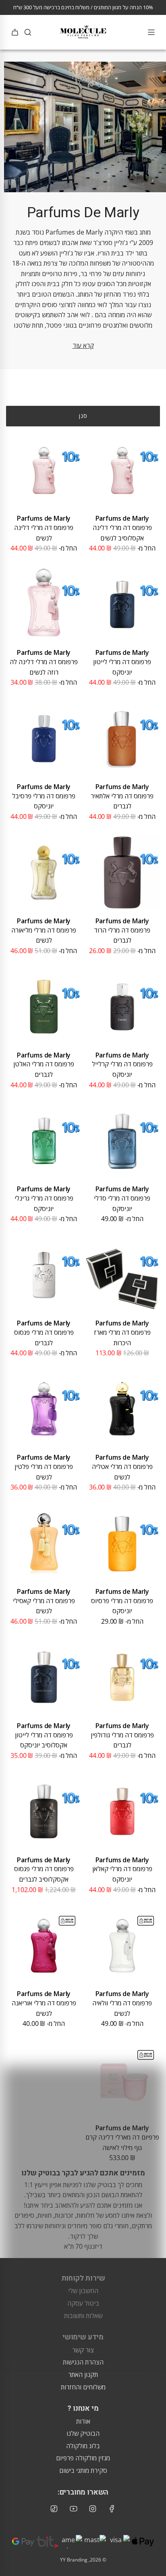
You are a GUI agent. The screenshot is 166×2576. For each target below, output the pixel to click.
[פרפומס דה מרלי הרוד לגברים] (122, 873)
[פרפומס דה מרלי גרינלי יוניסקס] (44, 1141)
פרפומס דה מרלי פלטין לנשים (44, 1472)
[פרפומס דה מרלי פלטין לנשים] (44, 1409)
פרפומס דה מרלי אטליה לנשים (122, 1472)
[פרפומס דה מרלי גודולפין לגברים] (122, 1678)
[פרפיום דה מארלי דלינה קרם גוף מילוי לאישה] (122, 2080)
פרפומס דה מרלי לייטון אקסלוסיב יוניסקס (44, 1740)
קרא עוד (83, 345)
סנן (83, 416)
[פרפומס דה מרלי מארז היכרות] (122, 1275)
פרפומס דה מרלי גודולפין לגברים (122, 1740)
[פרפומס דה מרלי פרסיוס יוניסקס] (122, 1543)
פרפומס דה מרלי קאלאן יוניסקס (122, 1874)
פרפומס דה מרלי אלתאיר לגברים (122, 801)
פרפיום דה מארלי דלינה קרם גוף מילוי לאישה (122, 2142)
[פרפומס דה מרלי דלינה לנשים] (44, 470)
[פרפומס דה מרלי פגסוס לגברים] (44, 1275)
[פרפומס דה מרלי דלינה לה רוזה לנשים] (44, 604)
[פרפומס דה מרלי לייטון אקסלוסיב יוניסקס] (44, 1678)
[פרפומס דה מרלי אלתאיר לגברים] (122, 739)
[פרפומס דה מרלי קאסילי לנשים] (44, 1543)
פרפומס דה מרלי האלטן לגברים (44, 1069)
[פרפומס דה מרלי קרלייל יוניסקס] (122, 1007)
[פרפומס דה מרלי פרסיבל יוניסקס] (44, 739)
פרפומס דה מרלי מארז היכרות (122, 1338)
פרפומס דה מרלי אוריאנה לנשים (44, 2008)
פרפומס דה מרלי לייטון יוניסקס (122, 667)
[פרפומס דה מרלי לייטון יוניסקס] (122, 604)
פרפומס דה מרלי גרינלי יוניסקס (44, 1203)
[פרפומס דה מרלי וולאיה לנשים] (122, 1946)
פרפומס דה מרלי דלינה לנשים (44, 533)
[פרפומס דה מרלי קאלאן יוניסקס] (122, 1811)
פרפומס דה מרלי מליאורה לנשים (44, 935)
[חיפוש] (28, 32)
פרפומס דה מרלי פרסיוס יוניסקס (122, 1606)
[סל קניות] (15, 32)
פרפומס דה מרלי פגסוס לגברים (44, 1338)
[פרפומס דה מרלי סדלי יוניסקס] (122, 1141)
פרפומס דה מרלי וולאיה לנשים (122, 2008)
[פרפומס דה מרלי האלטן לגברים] (44, 1007)
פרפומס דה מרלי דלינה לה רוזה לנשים (44, 667)
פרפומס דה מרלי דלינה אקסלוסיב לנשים (122, 533)
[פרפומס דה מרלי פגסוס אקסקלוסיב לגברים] (44, 1811)
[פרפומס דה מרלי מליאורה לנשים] (44, 873)
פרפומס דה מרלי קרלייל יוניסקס (122, 1069)
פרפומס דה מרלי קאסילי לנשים (44, 1606)
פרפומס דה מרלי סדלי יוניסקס (122, 1203)
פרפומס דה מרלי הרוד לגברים (122, 935)
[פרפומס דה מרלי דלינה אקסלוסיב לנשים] (122, 470)
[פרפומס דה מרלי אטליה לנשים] (122, 1409)
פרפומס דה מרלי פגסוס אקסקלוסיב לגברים (44, 1874)
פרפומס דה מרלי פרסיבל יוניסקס (44, 801)
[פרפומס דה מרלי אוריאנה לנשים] (44, 1946)
